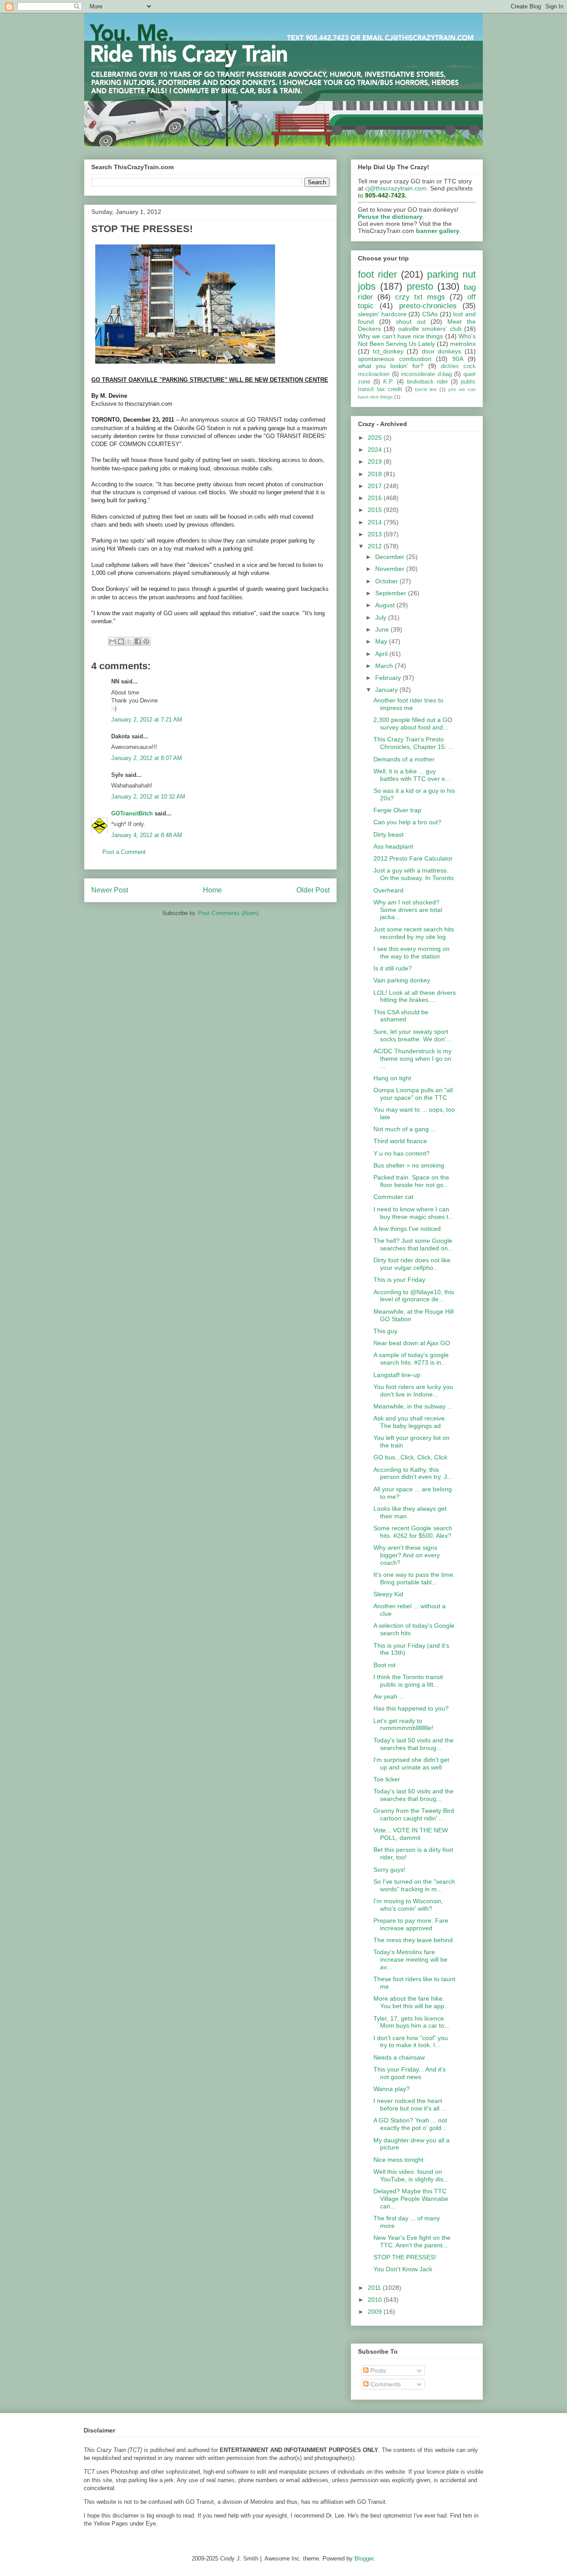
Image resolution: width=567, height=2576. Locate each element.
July (382, 617)
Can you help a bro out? (407, 822)
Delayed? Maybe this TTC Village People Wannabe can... (411, 2199)
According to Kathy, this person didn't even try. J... (413, 1473)
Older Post (313, 890)
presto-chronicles (428, 306)
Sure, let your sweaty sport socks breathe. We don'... (412, 1035)
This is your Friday (399, 1280)
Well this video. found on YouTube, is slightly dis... (411, 2175)
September (392, 593)
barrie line (426, 389)
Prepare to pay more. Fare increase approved (411, 1924)
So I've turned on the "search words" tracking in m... (414, 1885)
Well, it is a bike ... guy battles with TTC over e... (412, 775)
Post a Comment (124, 852)
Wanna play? (392, 2089)
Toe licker (387, 1779)
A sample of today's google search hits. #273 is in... (411, 1359)
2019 (376, 462)
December (391, 557)
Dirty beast (388, 834)
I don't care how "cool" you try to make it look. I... (411, 2042)
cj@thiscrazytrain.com (396, 188)
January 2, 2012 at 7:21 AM (147, 720)
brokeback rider (427, 382)
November (391, 569)
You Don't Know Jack (403, 2269)
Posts (377, 2370)
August (386, 605)
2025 (376, 438)
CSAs (430, 314)
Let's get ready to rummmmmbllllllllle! (403, 1724)
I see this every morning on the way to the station (412, 952)
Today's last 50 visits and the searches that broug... (414, 1744)
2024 (376, 450)
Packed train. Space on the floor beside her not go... (411, 1181)
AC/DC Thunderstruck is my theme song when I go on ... (412, 1059)
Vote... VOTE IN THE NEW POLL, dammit (411, 1834)
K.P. (388, 382)
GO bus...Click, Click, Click (410, 1457)
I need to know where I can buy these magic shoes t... (414, 1213)
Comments (385, 2384)
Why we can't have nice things (400, 336)
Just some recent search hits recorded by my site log (414, 933)
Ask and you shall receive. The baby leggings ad (410, 1422)
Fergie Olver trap (397, 810)
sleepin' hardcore (382, 314)
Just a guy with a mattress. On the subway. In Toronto (414, 874)
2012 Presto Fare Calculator (413, 858)
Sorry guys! (389, 1870)
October (387, 581)
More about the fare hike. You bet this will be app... (412, 2002)
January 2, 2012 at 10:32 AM (148, 797)
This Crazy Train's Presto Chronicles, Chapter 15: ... (414, 743)
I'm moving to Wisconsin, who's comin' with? (408, 1905)
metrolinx (463, 344)
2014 (376, 522)
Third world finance (400, 1141)
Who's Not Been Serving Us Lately (417, 340)
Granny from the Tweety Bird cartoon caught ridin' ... (414, 1814)
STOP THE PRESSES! (405, 2257)
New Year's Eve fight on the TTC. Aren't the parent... (412, 2241)
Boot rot (384, 1665)
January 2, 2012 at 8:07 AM (147, 758)
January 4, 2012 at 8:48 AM (147, 835)
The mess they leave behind (413, 1940)
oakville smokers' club (430, 329)
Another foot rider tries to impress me (408, 704)
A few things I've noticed (407, 1229)
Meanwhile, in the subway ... (413, 1406)
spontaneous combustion (395, 359)
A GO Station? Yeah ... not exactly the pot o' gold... (410, 2124)
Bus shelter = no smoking (409, 1165)
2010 (376, 2300)
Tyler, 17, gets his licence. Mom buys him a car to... (412, 2022)
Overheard (388, 890)
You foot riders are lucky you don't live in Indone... (413, 1391)
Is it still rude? (393, 968)
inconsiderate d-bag (426, 374)
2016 (376, 498)
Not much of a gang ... (405, 1129)
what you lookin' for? (391, 366)
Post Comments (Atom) (228, 913)
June (383, 629)
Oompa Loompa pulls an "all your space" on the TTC (413, 1094)
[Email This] (113, 641)
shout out (411, 322)
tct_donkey (388, 351)
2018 (376, 474)
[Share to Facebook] (138, 641)
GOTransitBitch (132, 813)
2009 (376, 2312)
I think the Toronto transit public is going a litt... (408, 1681)
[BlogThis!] (121, 641)
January (387, 690)
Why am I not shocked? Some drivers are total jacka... (408, 910)
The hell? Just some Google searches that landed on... (413, 1244)
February (389, 678)
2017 (376, 486)
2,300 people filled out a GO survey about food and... (413, 724)
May (382, 641)
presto (420, 286)
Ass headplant (393, 846)
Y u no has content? (402, 1153)
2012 (376, 546)
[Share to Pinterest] (146, 641)
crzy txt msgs (420, 297)
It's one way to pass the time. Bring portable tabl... (414, 1578)
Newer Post (110, 890)
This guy (385, 1331)
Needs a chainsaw (399, 2057)
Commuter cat (393, 1197)
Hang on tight (392, 1078)
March (385, 666)
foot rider (377, 274)
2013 (376, 534)
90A (458, 359)
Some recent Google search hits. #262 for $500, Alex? (413, 1532)
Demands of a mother (404, 759)
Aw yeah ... (389, 1696)
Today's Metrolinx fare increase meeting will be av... (410, 1959)
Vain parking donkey (402, 980)
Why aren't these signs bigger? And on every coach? (407, 1555)
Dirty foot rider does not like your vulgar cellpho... (412, 1264)
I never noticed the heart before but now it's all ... (410, 2105)
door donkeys (442, 351)
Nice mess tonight (398, 2160)
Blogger (364, 2559)
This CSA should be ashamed (401, 1016)
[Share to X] (129, 641)
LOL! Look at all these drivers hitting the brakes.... (415, 996)
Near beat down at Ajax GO (412, 1343)
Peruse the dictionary (390, 217)
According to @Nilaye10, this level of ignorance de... (414, 1296)
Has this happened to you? (411, 1708)
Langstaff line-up (397, 1375)
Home (212, 890)
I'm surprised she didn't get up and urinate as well (411, 1763)
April (382, 654)
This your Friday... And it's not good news (410, 2073)
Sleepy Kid (388, 1594)
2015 (376, 510)
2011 (375, 2288)
